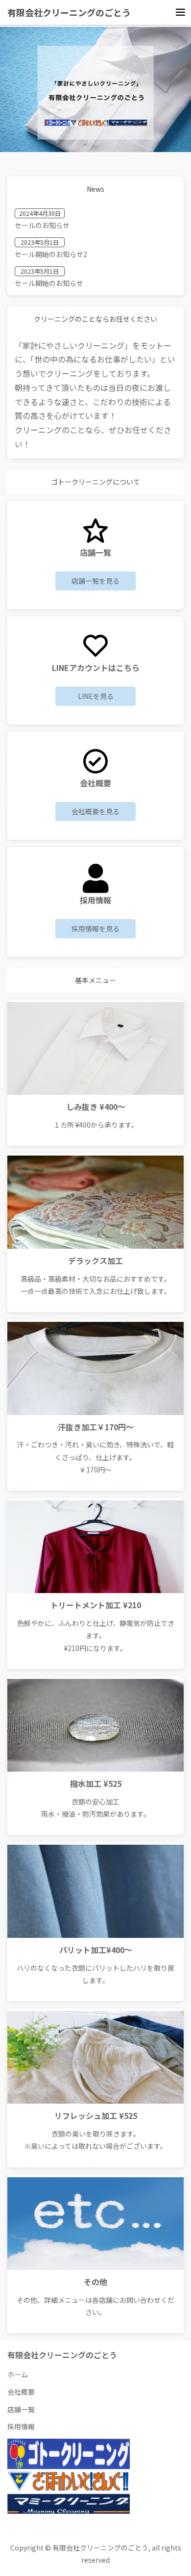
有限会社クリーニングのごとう (69, 12)
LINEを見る (96, 696)
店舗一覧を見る (95, 581)
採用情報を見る (95, 928)
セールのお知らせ (42, 225)
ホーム (18, 2374)
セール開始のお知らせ (49, 283)
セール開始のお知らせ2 (51, 254)
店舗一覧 (21, 2409)
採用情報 (21, 2426)
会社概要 (21, 2392)
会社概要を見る (95, 811)
